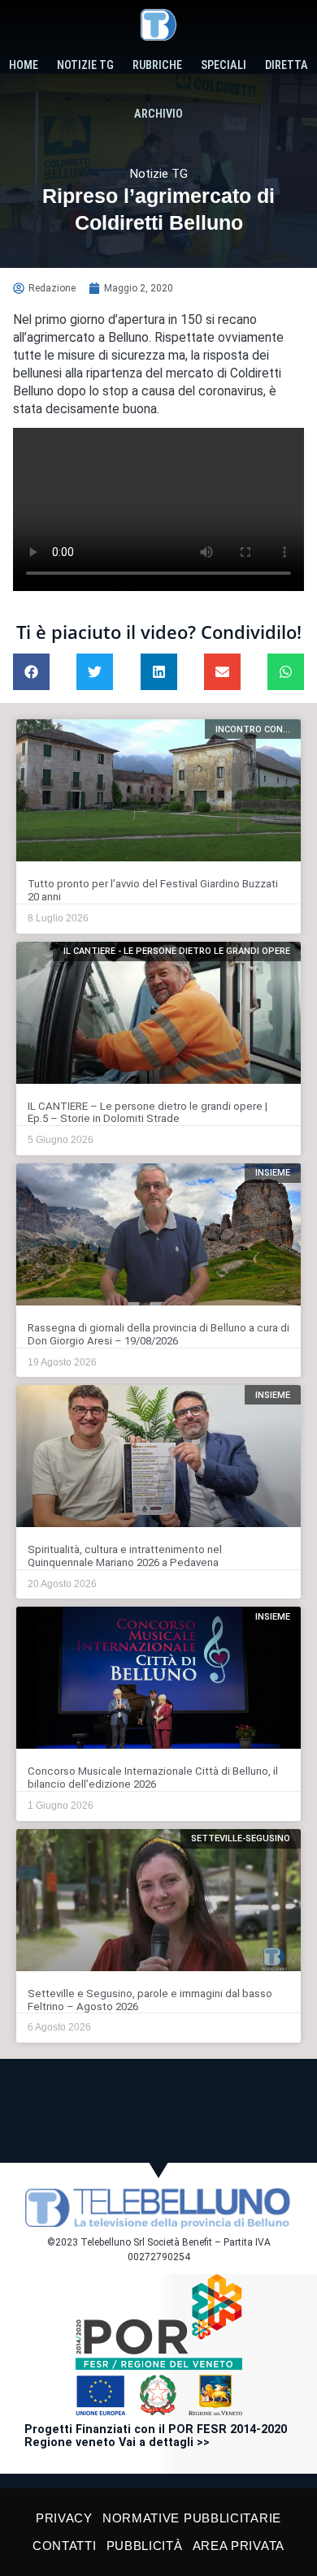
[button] (31, 672)
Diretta (287, 65)
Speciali (224, 65)
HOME (24, 65)
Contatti (65, 2546)
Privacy (64, 2518)
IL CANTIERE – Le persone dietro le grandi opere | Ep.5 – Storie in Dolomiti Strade (148, 1113)
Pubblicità (145, 2546)
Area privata (239, 2546)
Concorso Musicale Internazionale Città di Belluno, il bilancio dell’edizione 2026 (153, 1778)
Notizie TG (85, 65)
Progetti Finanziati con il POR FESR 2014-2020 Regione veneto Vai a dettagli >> (156, 2436)
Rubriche (157, 65)
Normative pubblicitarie (192, 2518)
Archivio (158, 114)
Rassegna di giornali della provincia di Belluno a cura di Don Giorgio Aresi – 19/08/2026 (158, 1334)
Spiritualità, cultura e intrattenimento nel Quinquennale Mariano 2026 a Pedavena (125, 1556)
